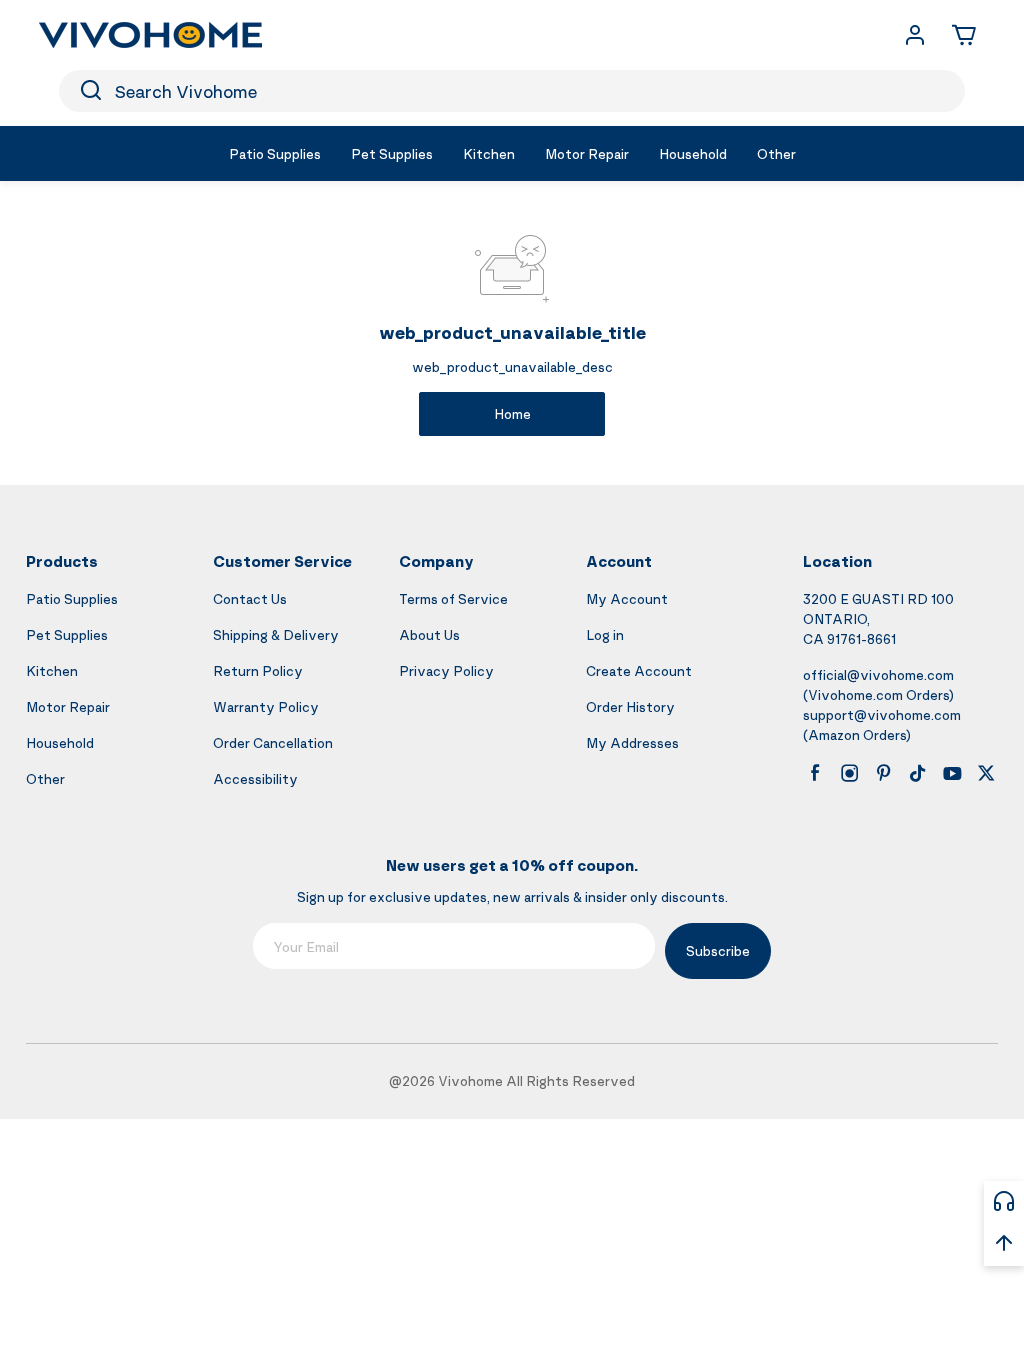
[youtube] (952, 773)
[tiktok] (918, 773)
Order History (630, 706)
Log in (605, 634)
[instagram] (850, 773)
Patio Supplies (72, 598)
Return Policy (258, 670)
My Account (627, 598)
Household (60, 742)
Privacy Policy (446, 670)
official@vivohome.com (878, 674)
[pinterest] (884, 773)
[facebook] (815, 773)
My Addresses (632, 742)
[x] (986, 773)
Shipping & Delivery (276, 634)
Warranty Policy (266, 706)
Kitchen (52, 670)
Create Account (639, 670)
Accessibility (255, 778)
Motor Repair (68, 706)
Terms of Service (453, 598)
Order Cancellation (273, 742)
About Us (429, 634)
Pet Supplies (67, 634)
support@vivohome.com (882, 714)
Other (45, 778)
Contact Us (250, 598)
